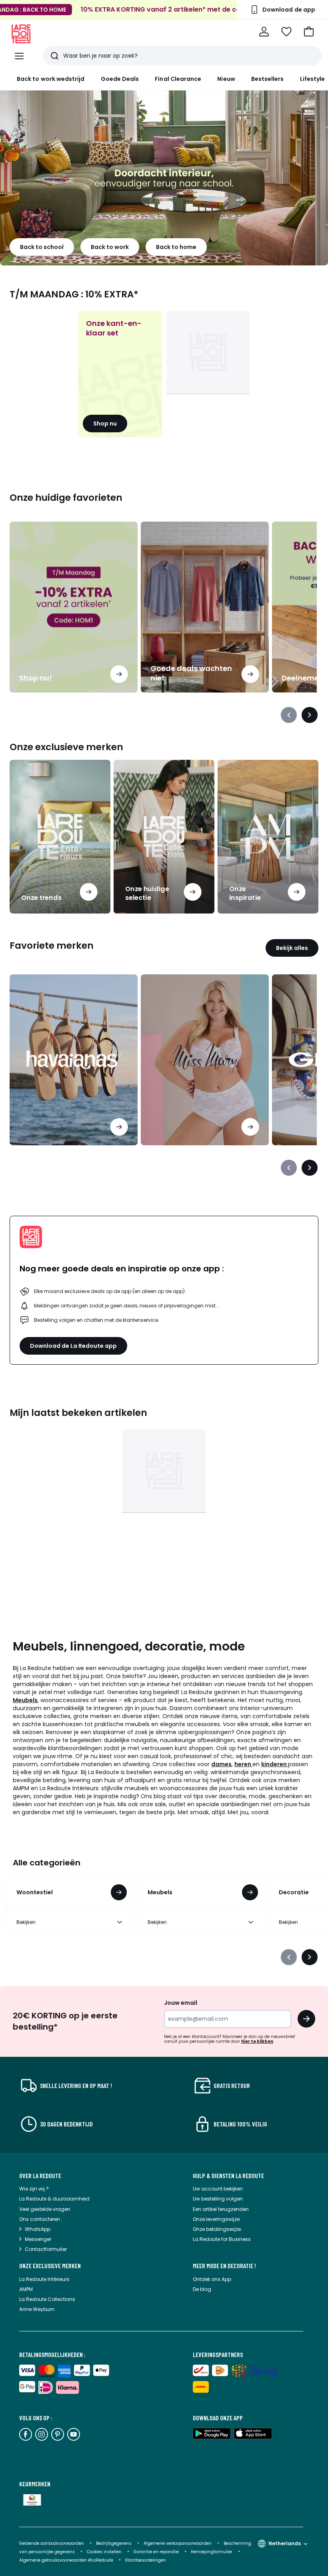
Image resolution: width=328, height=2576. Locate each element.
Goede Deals (120, 79)
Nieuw (226, 79)
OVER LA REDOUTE (40, 2176)
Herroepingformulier (212, 2552)
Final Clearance (178, 79)
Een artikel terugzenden (221, 2209)
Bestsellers (268, 79)
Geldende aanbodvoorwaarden (52, 2543)
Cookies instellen (105, 2552)
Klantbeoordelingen (146, 2560)
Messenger (38, 2239)
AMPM (26, 2289)
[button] (309, 32)
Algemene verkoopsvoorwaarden (178, 2543)
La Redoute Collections (47, 2299)
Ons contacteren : (41, 2219)
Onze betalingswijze (217, 2229)
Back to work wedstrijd (51, 79)
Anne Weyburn (37, 2309)
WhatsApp (38, 2229)
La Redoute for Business (222, 2239)
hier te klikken (257, 2041)
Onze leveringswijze (216, 2219)
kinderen (275, 1764)
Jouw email (181, 2003)
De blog (202, 2289)
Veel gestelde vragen (45, 2209)
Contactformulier (46, 2249)
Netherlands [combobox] (285, 2543)
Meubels (25, 1700)
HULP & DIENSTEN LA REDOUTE (228, 2176)
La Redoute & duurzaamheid (54, 2199)
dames (221, 1764)
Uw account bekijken (218, 2189)
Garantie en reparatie (157, 2552)
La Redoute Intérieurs (44, 2279)
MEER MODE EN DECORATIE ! (224, 2266)
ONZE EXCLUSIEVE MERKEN (50, 2266)
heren (243, 1764)
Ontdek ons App (212, 2279)
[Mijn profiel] (264, 32)
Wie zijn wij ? (34, 2189)
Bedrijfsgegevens (114, 2543)
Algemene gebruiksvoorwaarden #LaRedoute (66, 2560)
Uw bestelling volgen (218, 2199)
